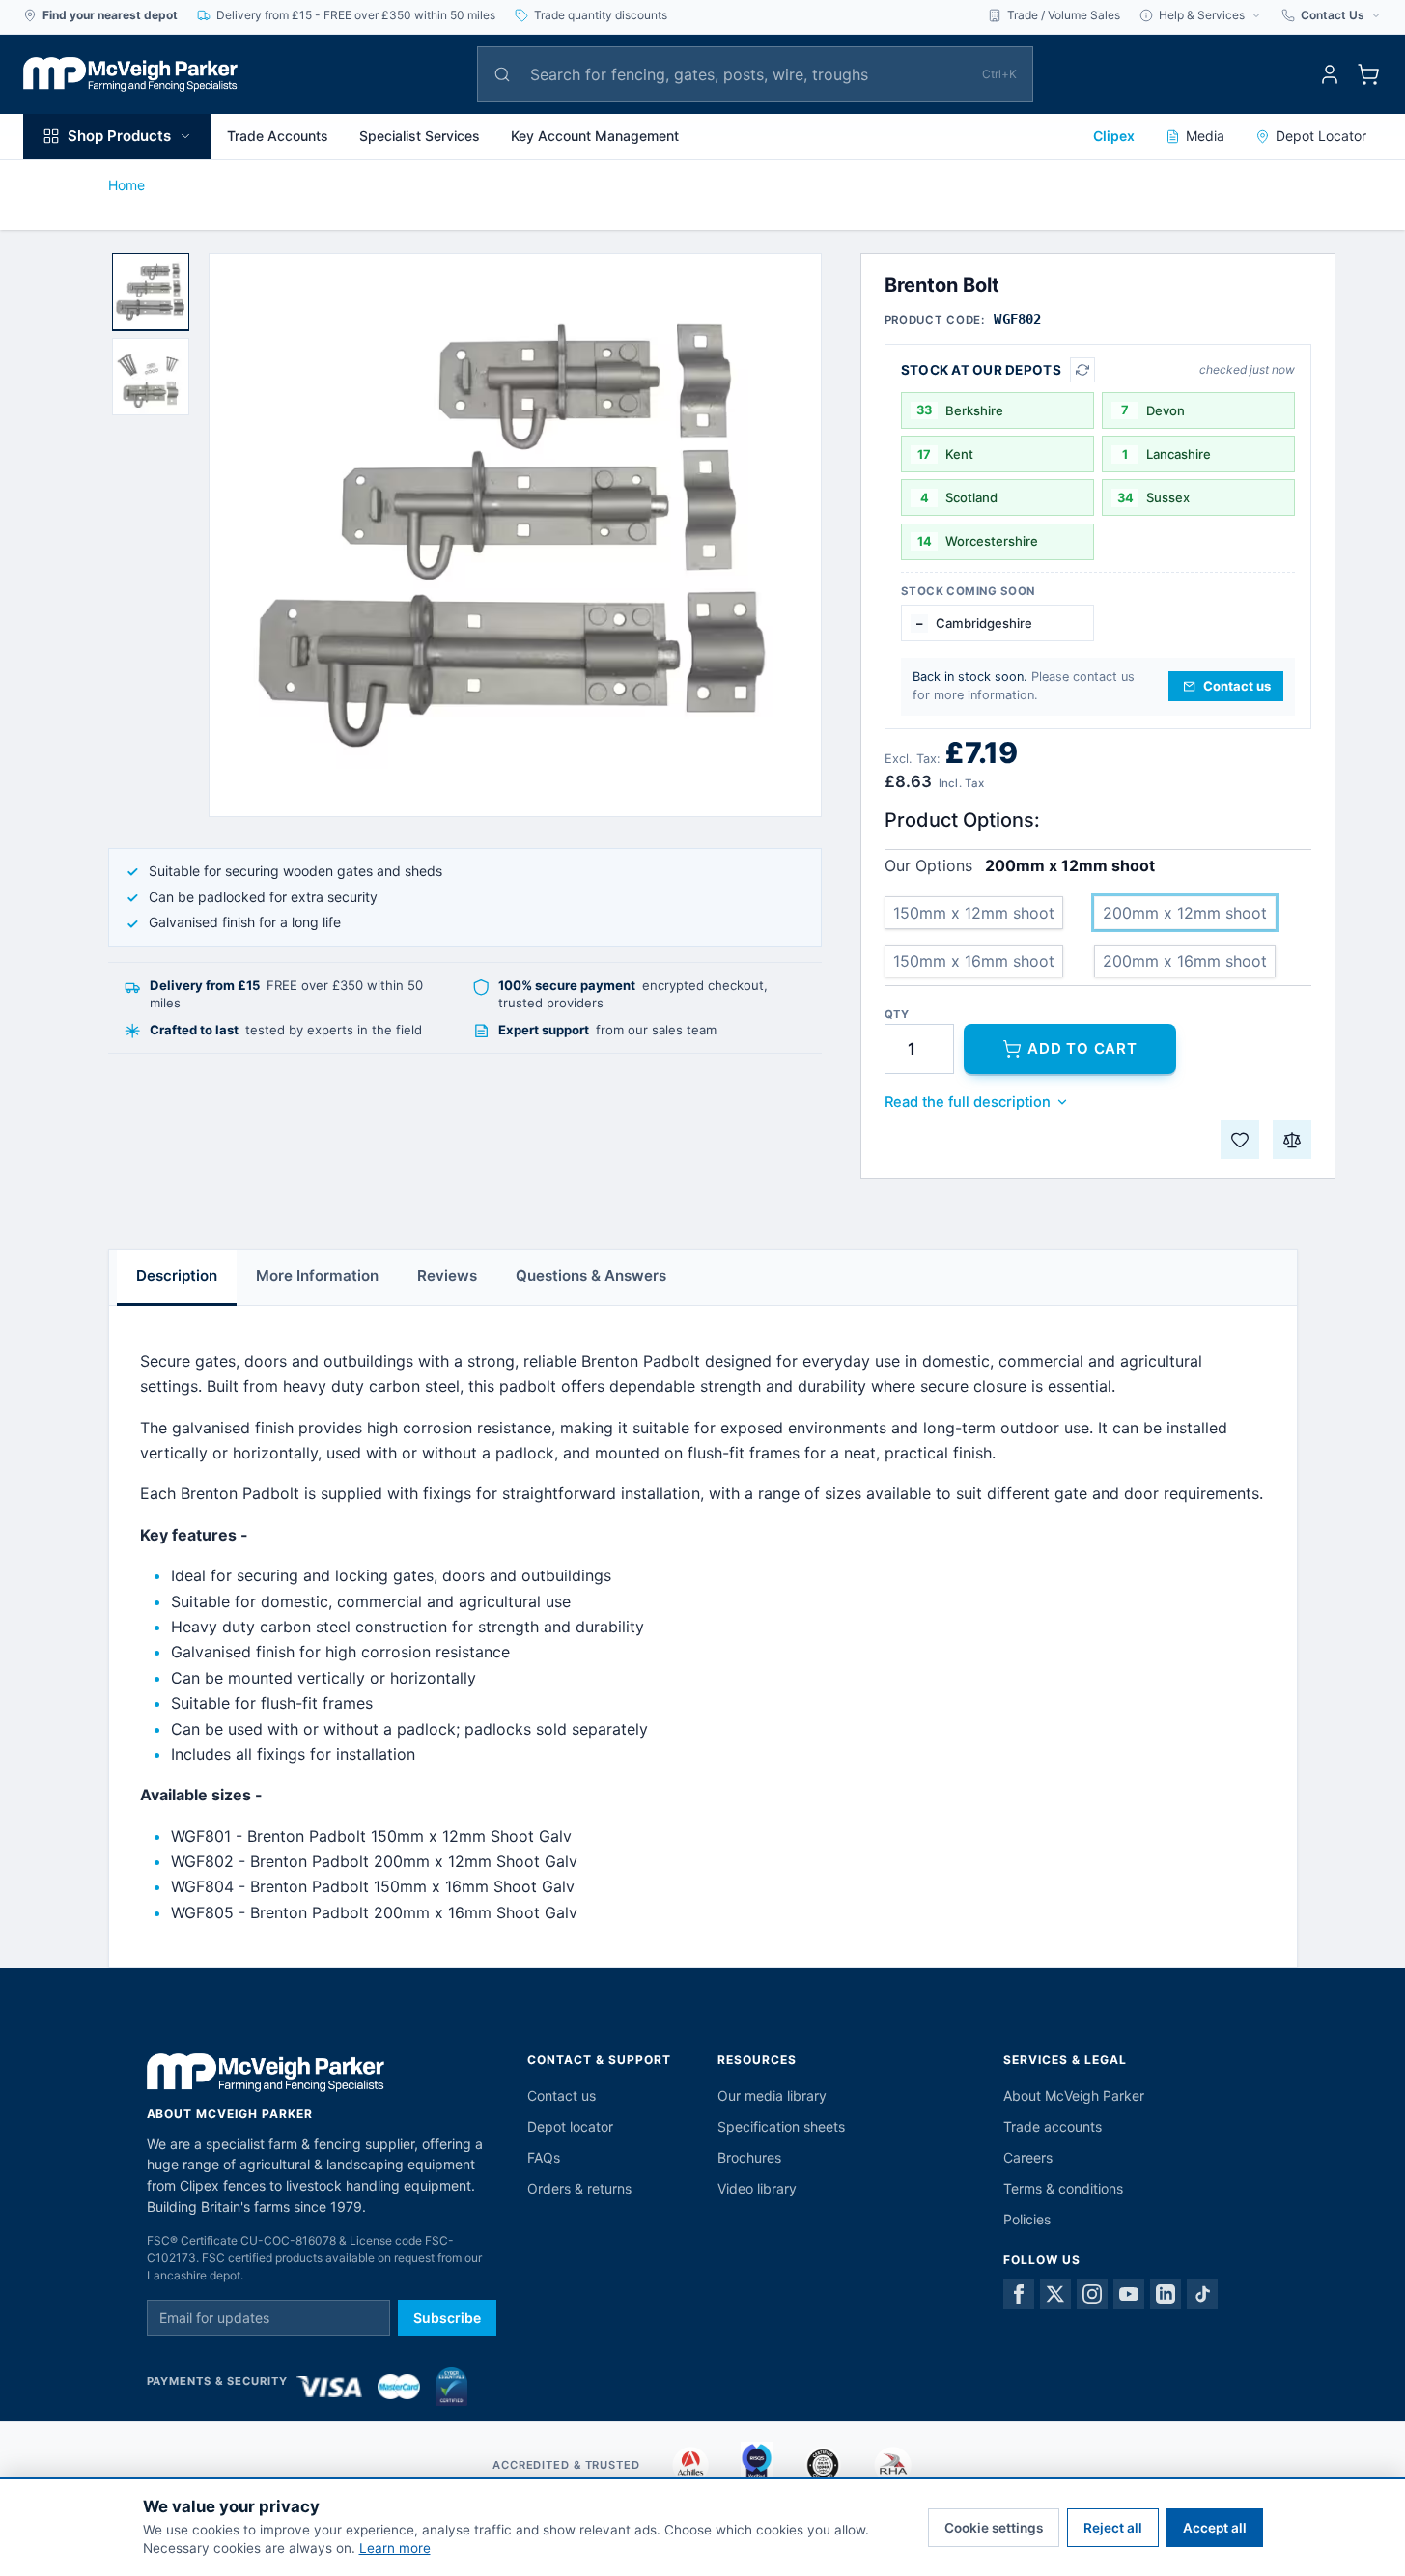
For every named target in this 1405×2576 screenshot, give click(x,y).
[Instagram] (1092, 2294)
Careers (1028, 2157)
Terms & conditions (1063, 2188)
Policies (1027, 2219)
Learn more (395, 2548)
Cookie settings (994, 2528)
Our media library (772, 2095)
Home (126, 185)
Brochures (749, 2157)
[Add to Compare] (1292, 1140)
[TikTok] (1202, 2294)
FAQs (544, 2157)
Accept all (1215, 2528)
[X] (1055, 2294)
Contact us (562, 2095)
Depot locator (570, 2126)
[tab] (151, 292)
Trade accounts (1053, 2126)
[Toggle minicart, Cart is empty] (1368, 74)
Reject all (1113, 2528)
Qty (897, 1015)
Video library (757, 2188)
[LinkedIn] (1166, 2294)
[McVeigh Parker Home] (130, 74)
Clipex (1114, 136)
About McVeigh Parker (1074, 2095)
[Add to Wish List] (1240, 1140)
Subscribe (447, 2318)
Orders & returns (579, 2188)
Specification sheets (781, 2126)
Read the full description (968, 1102)
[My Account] (1330, 74)
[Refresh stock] (1082, 370)
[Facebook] (1019, 2294)
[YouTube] (1129, 2294)
